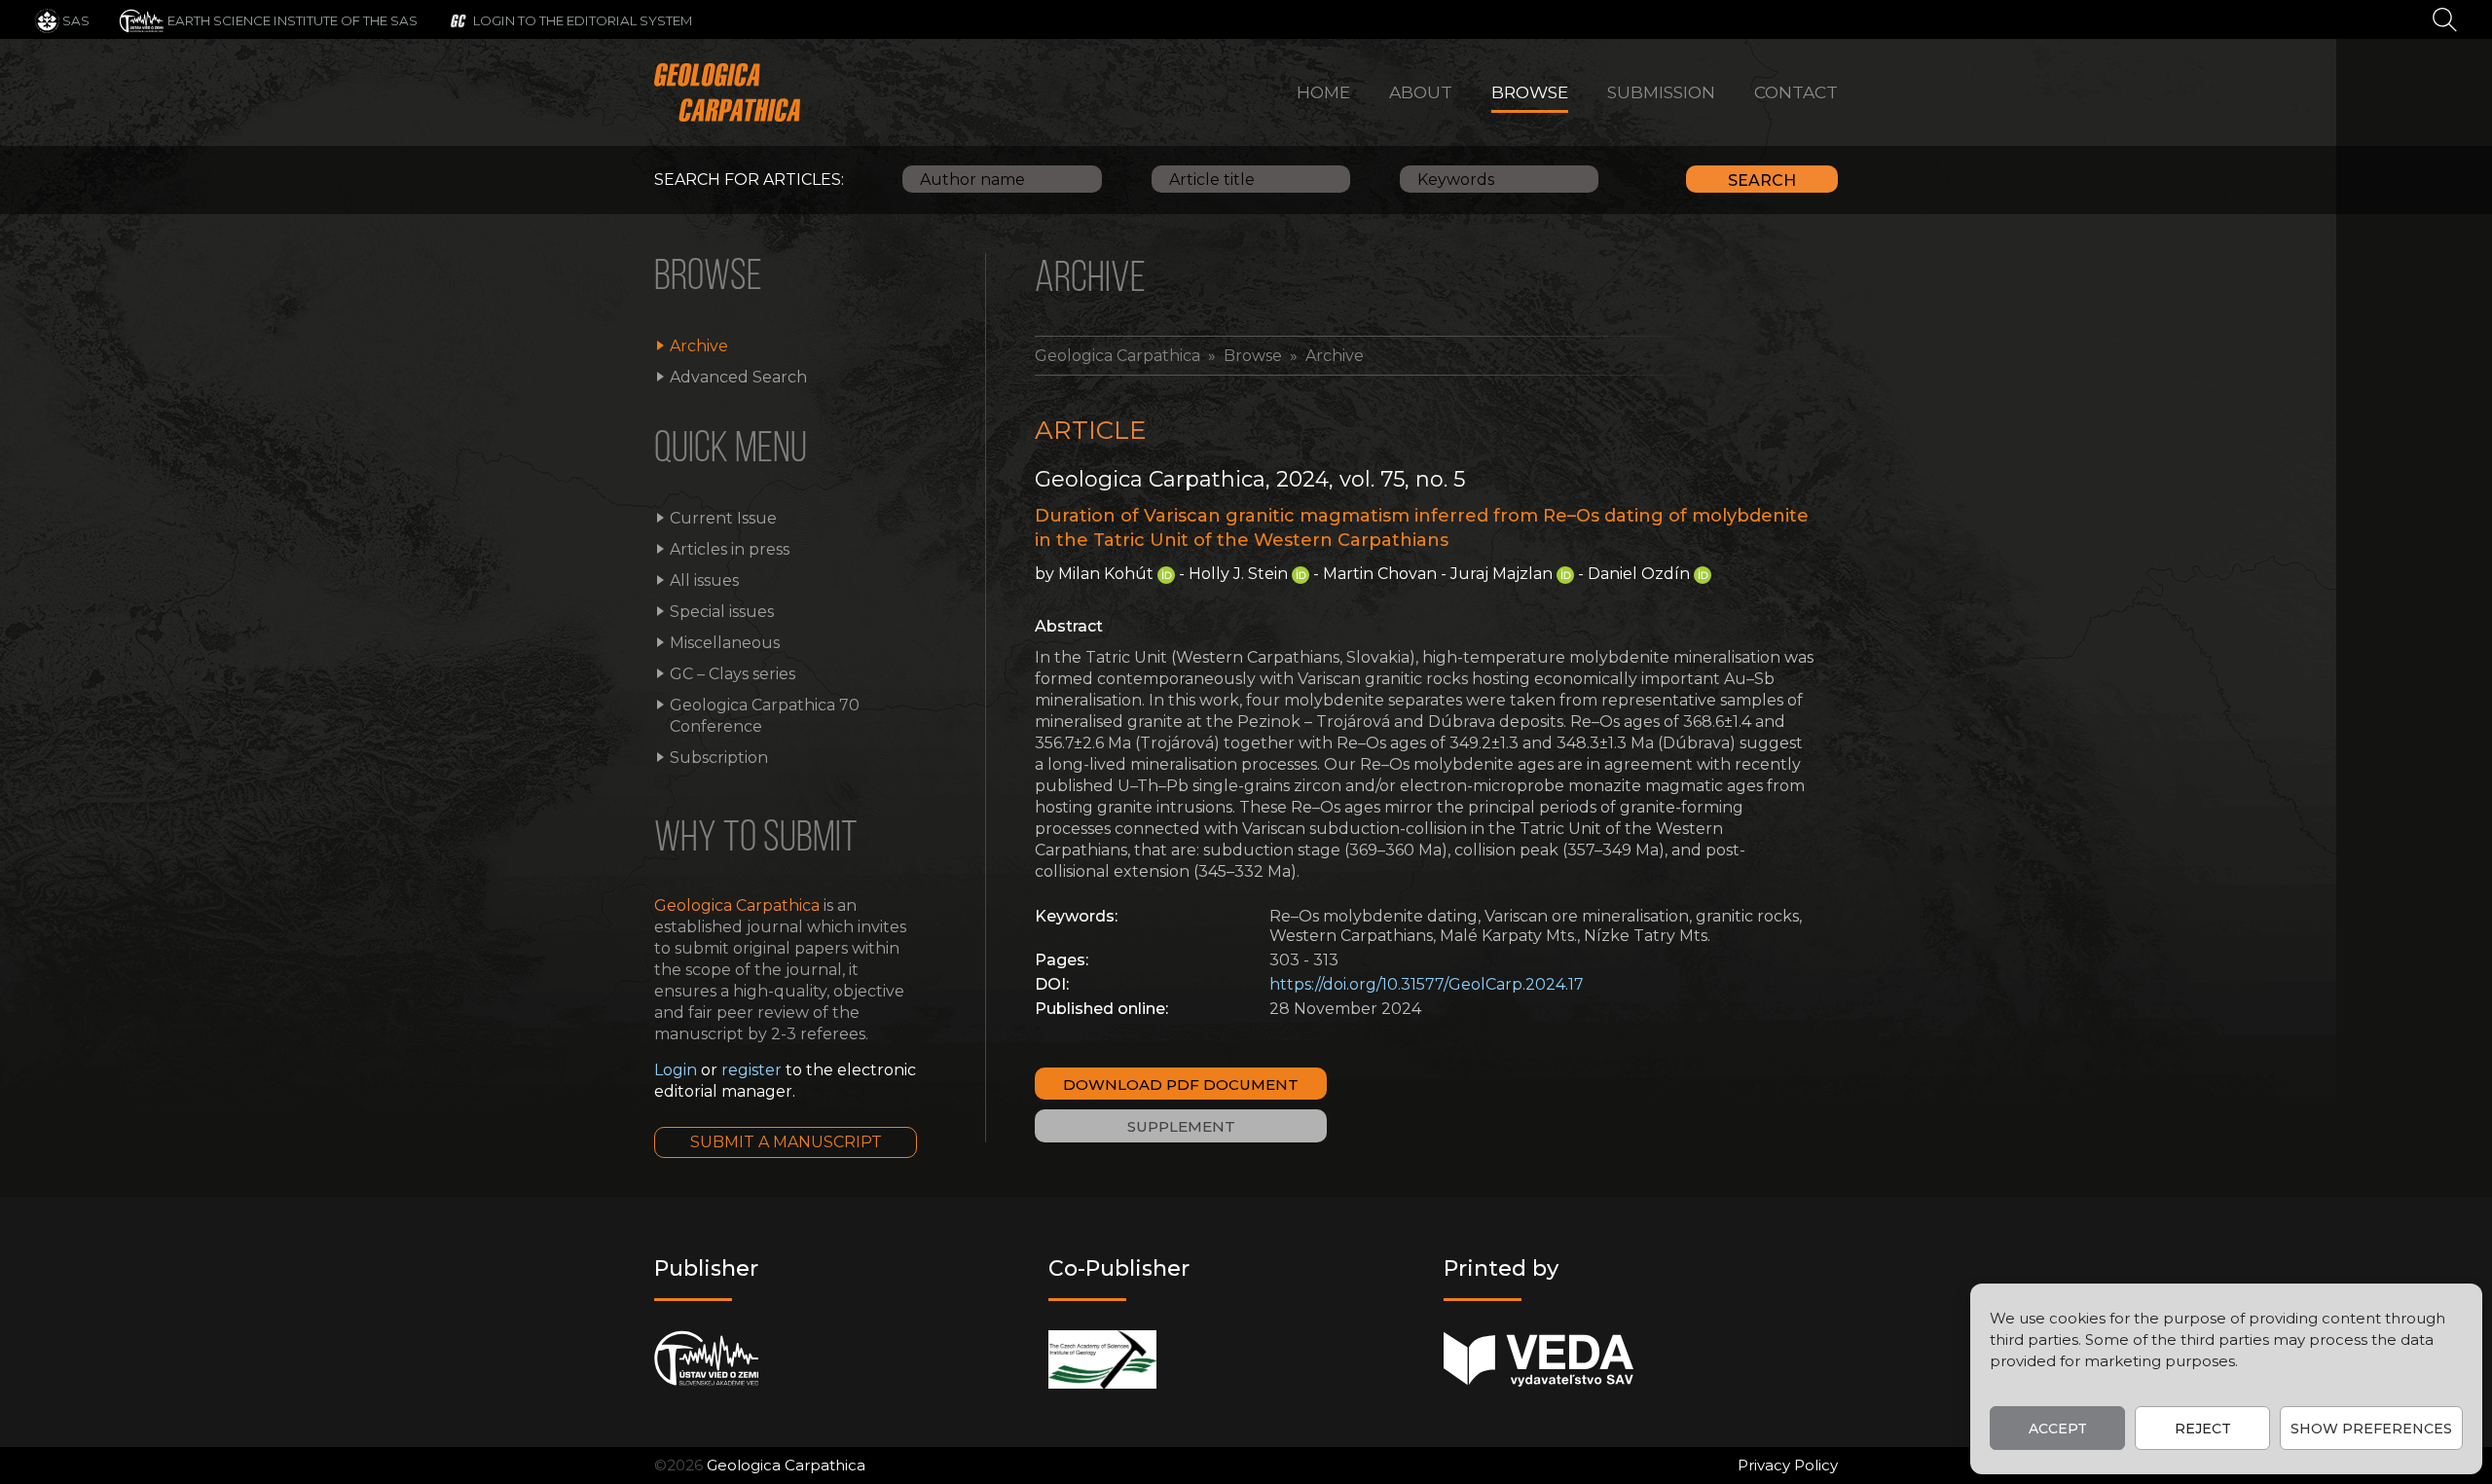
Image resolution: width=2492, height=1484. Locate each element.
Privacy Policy (1788, 1465)
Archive (699, 346)
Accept (2058, 1429)
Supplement (1181, 1126)
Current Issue (723, 518)
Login (676, 1070)
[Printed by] (1539, 1359)
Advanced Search (738, 377)
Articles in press (730, 549)
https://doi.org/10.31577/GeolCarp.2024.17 (1427, 984)
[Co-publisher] (1102, 1359)
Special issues (722, 612)
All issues (704, 580)
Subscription (719, 758)
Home (1323, 92)
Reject (2203, 1429)
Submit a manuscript (786, 1142)
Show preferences (2371, 1429)
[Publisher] (706, 1359)
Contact (1796, 92)
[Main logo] (727, 92)
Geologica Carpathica (1118, 356)
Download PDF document (1181, 1085)
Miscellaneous (725, 643)
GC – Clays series (733, 674)
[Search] (2445, 18)
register (751, 1070)
